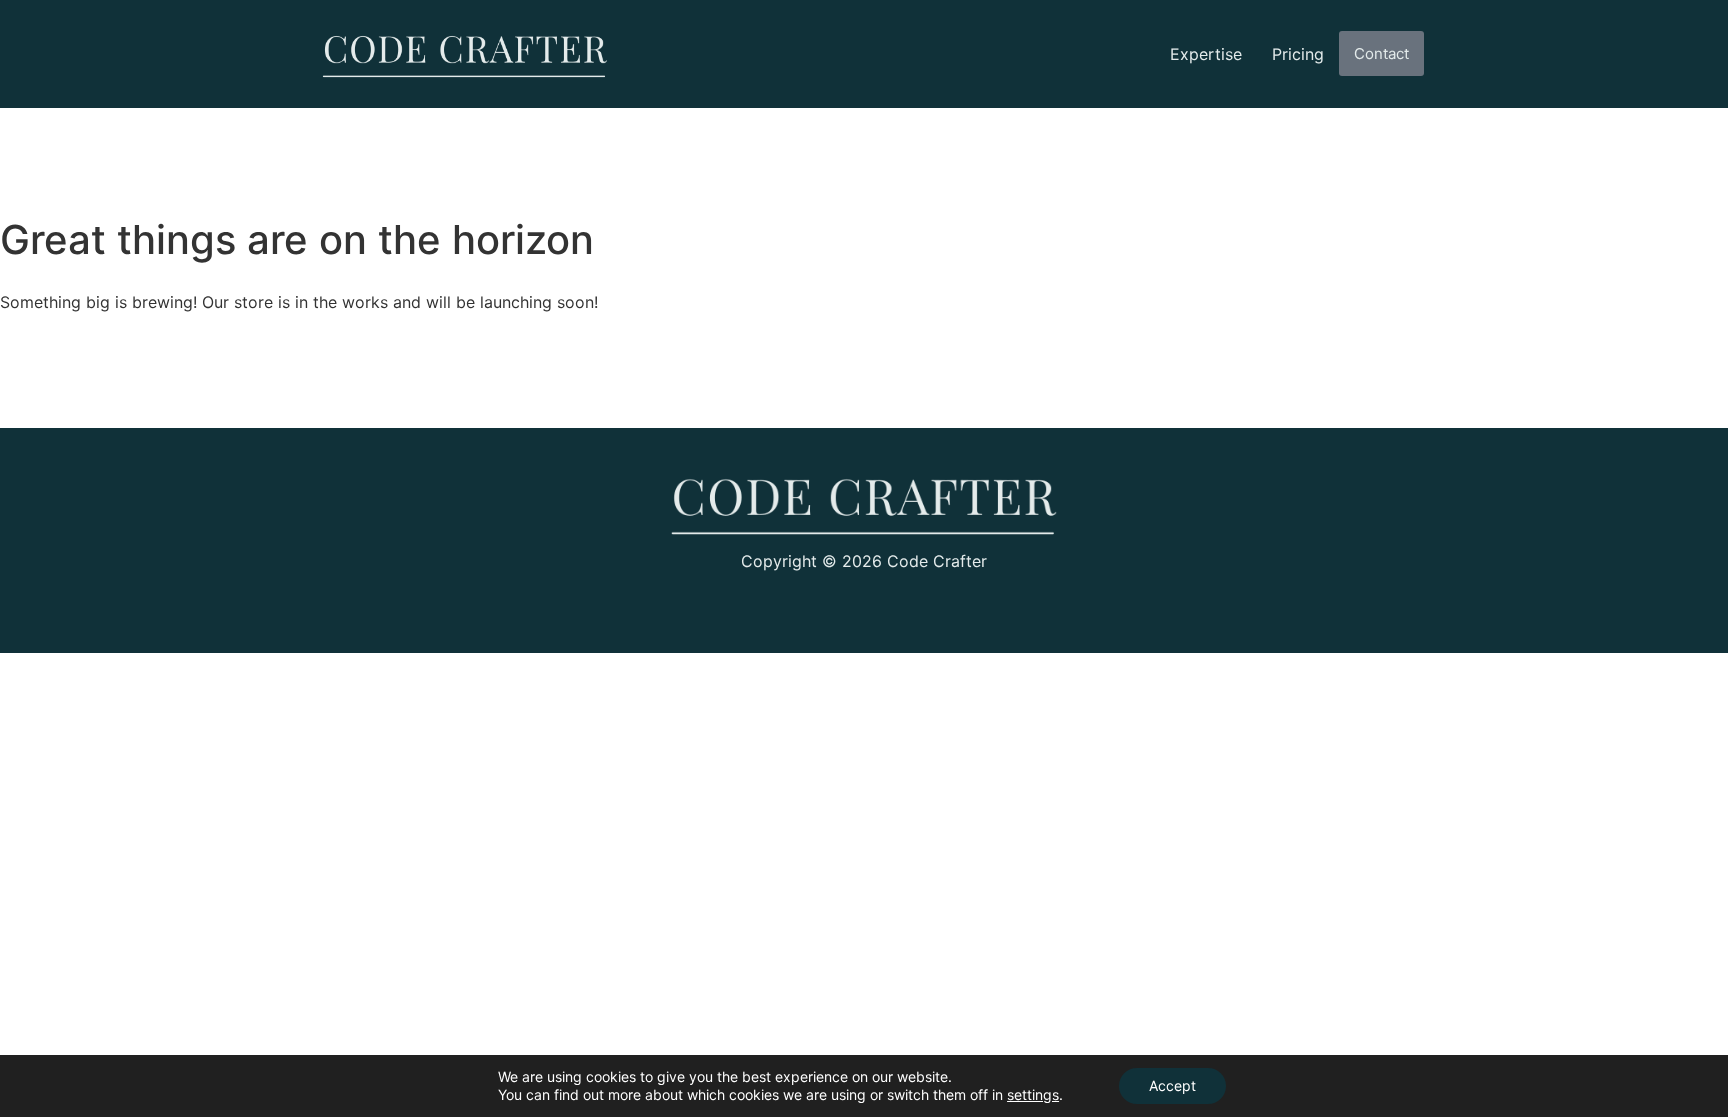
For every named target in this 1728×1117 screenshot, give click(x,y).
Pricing (1298, 54)
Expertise (1206, 54)
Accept (1172, 1085)
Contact (1381, 53)
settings (1033, 1094)
